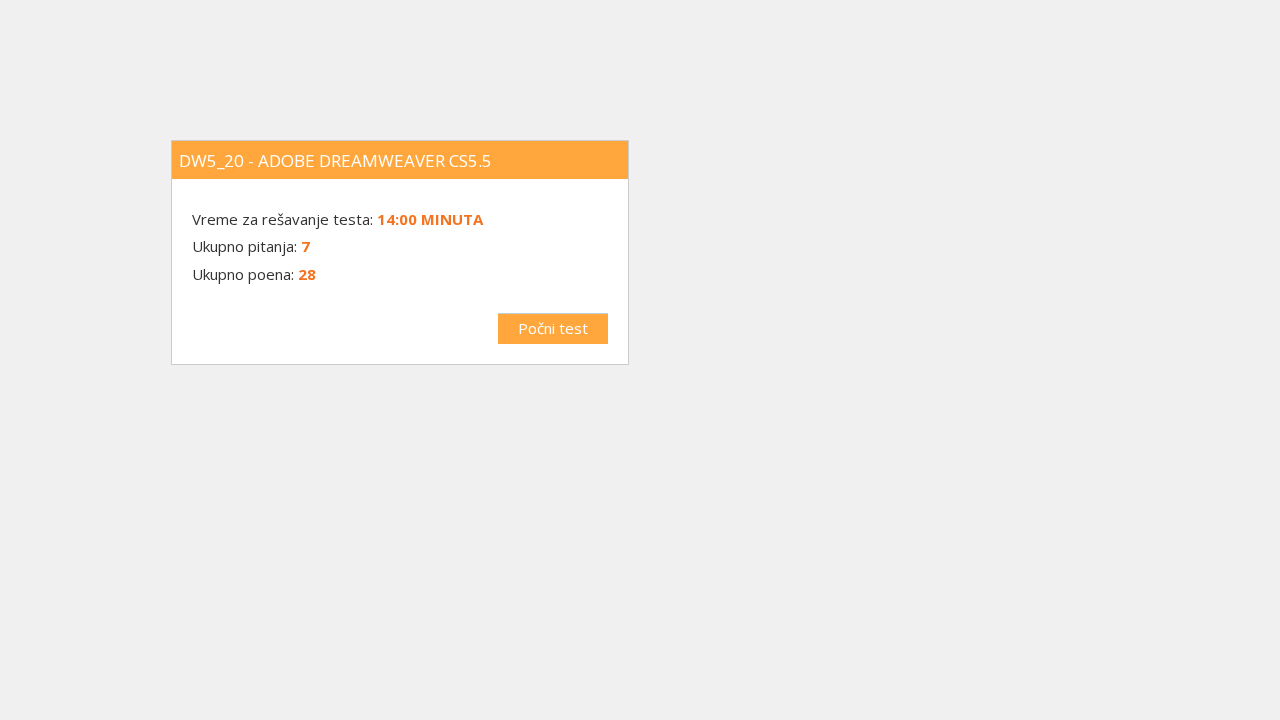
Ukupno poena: (243, 274)
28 (307, 274)
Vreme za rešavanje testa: (284, 219)
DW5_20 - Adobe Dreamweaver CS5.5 (335, 160)
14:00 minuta (430, 219)
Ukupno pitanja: (244, 246)
